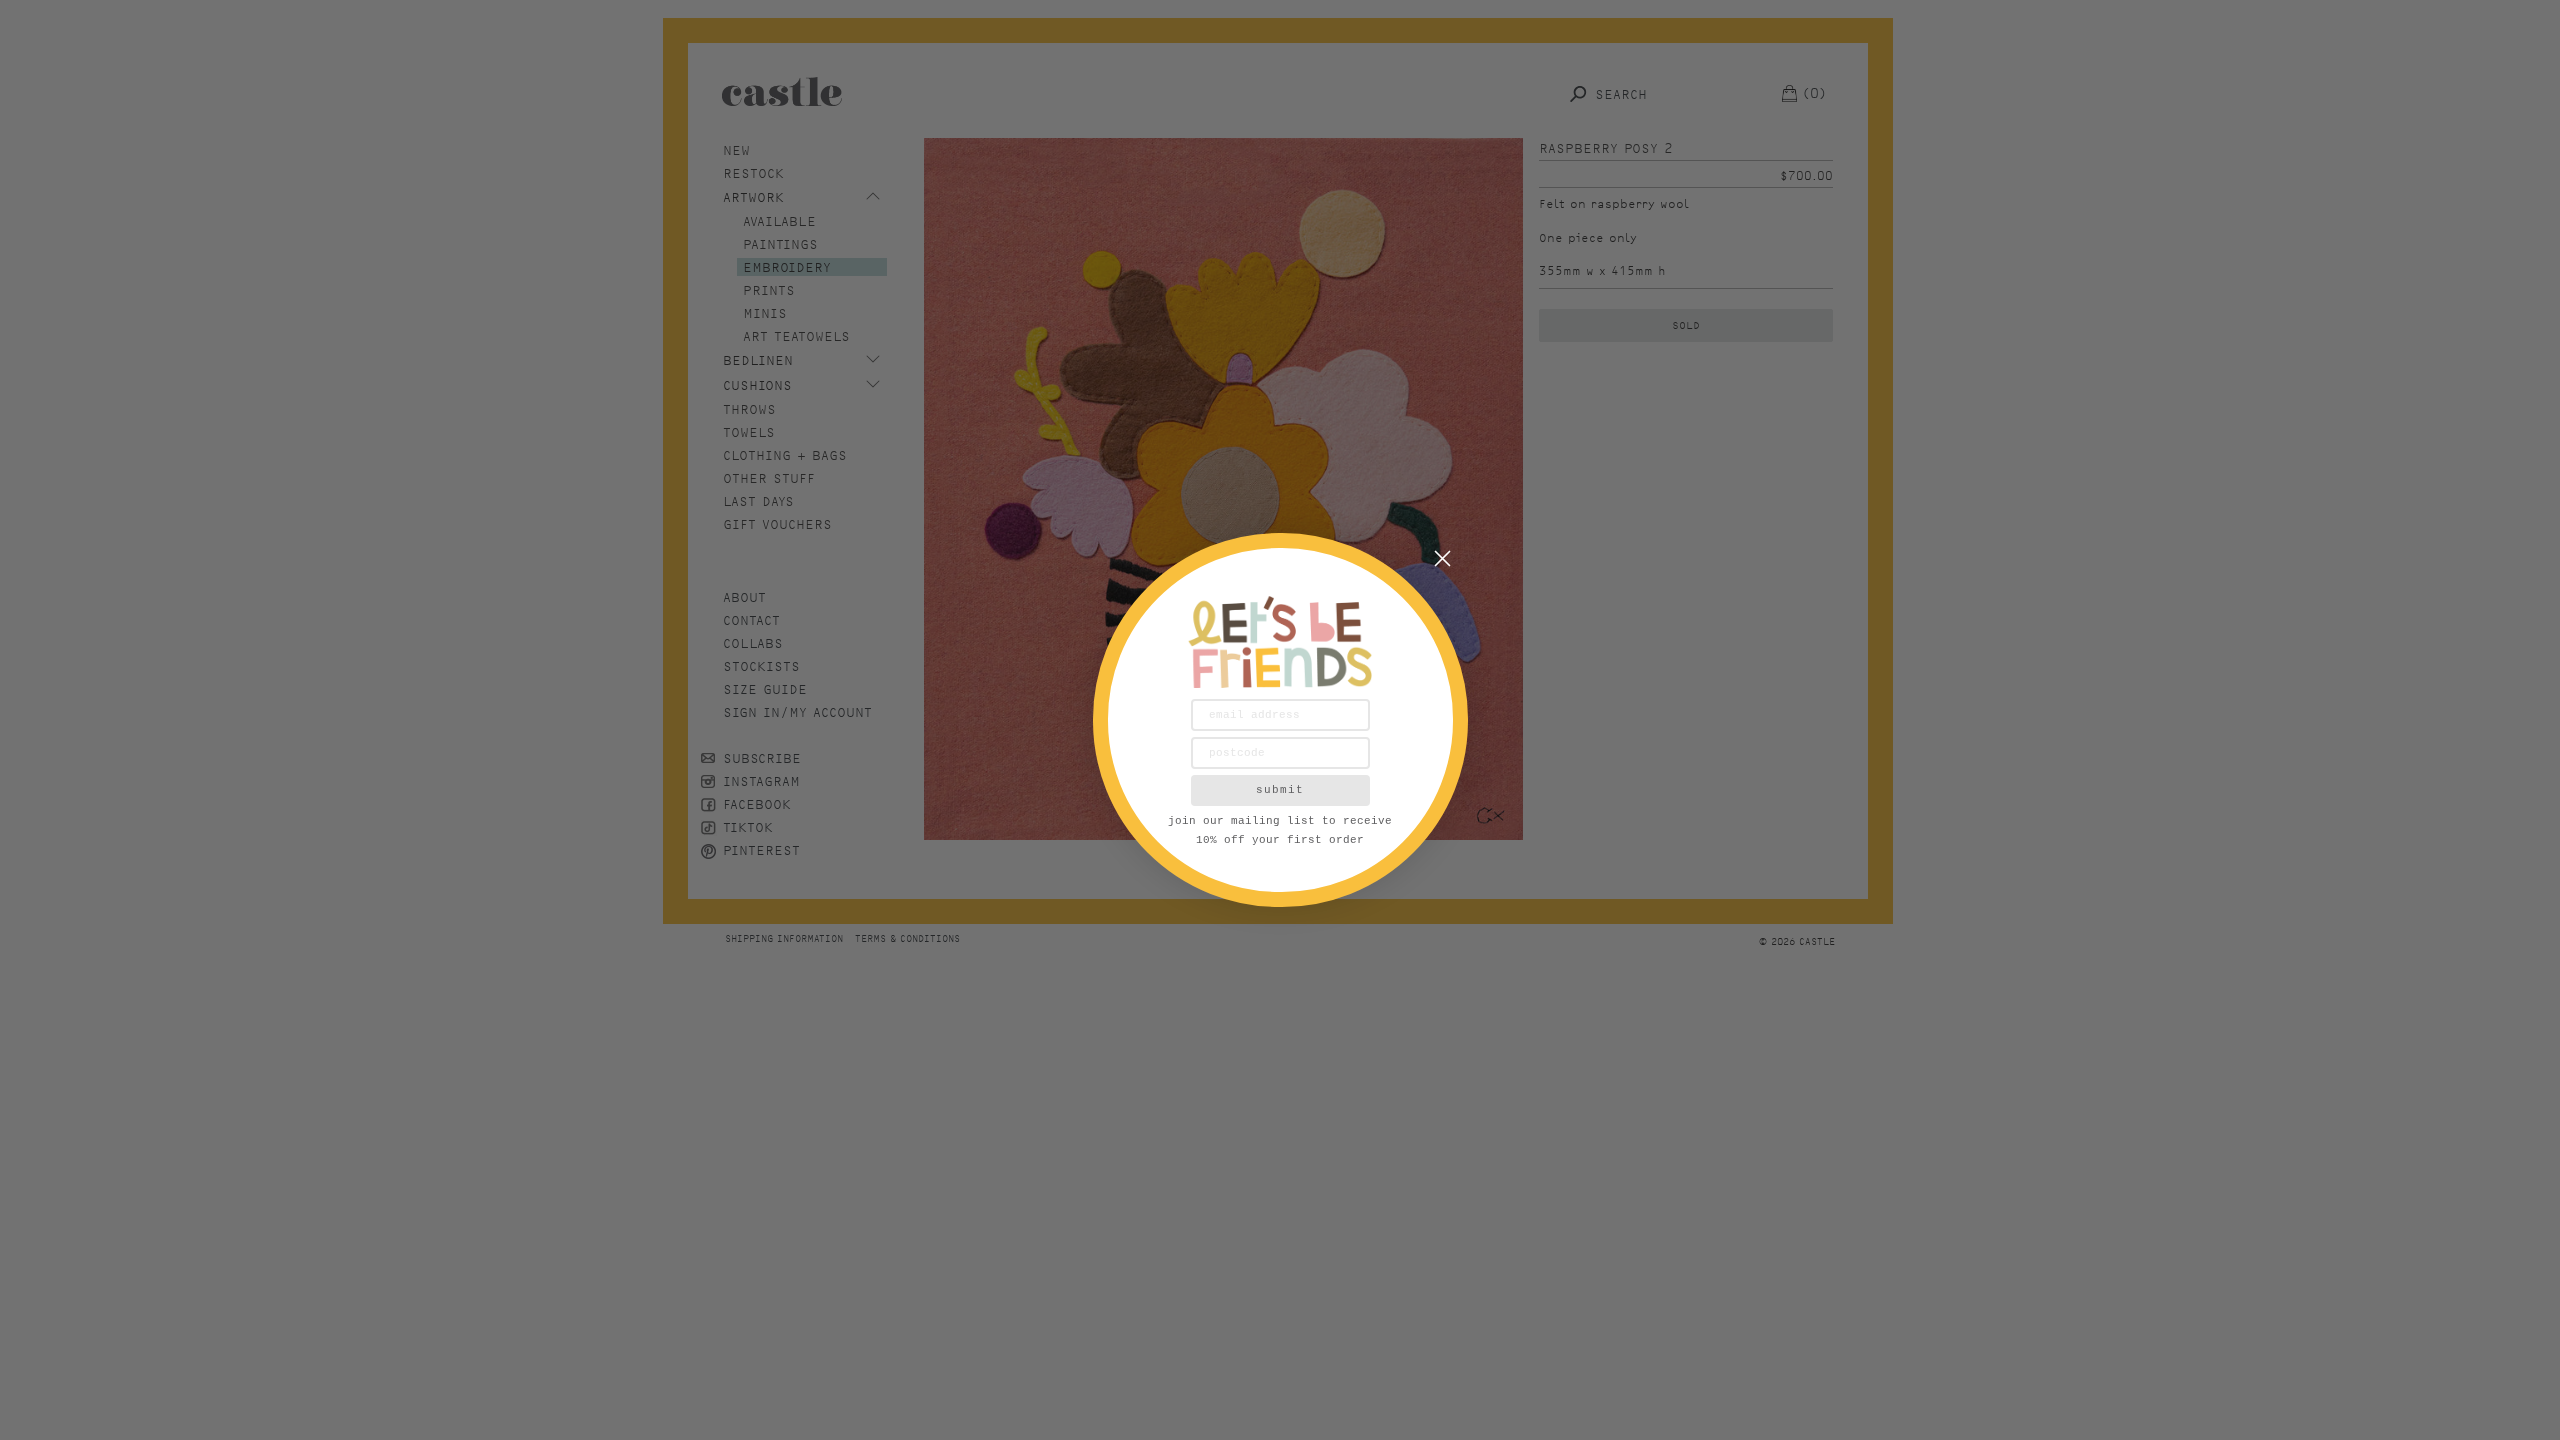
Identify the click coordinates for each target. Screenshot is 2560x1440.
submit (1280, 790)
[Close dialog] (1442, 558)
